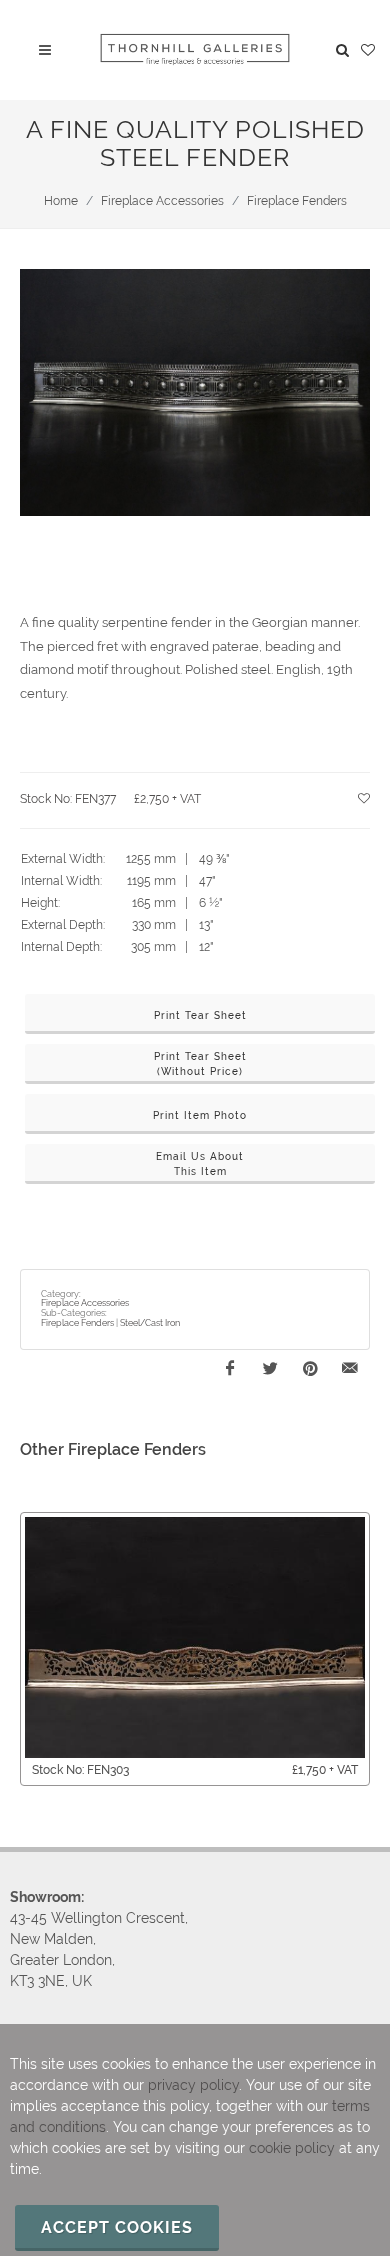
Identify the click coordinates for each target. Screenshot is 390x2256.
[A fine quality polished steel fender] (195, 393)
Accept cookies (117, 2227)
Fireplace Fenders (297, 201)
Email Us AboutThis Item (200, 1164)
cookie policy (292, 2148)
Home (61, 201)
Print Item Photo (200, 1115)
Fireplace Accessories (162, 201)
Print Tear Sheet (200, 1015)
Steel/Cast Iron (150, 1323)
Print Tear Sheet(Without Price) (200, 1064)
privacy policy (193, 2085)
